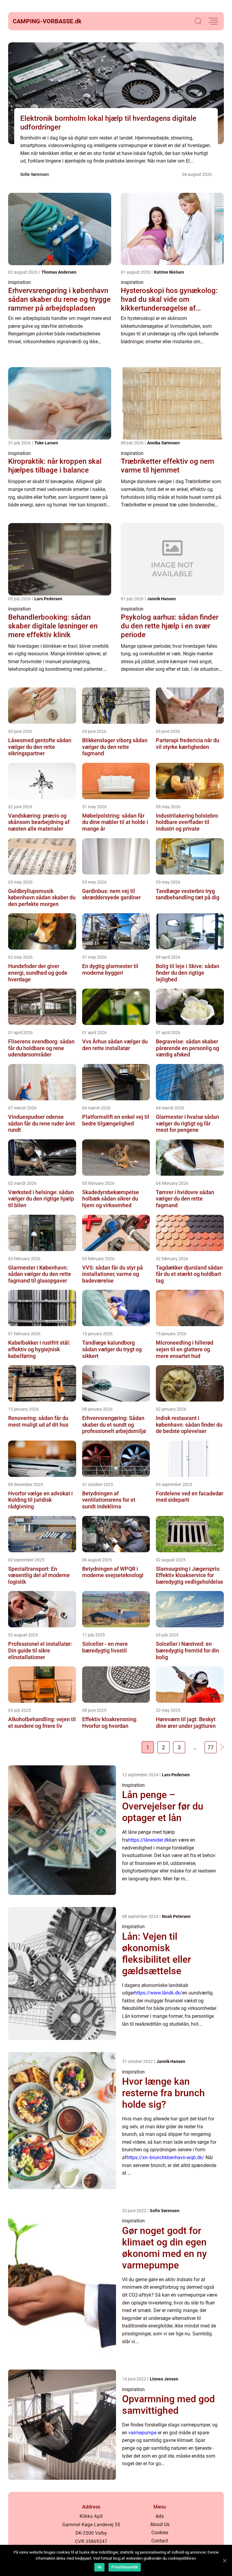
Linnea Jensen (164, 2379)
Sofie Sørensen (35, 174)
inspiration (19, 282)
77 (211, 1747)
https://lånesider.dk (149, 1840)
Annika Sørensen (163, 443)
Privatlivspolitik (125, 2567)
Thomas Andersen (59, 272)
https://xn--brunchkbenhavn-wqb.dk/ (165, 2158)
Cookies (160, 2533)
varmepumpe (142, 2433)
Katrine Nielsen (169, 272)
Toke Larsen (46, 443)
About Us (160, 2524)
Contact (160, 2541)
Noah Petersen (176, 1916)
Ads (160, 2516)
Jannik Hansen (161, 599)
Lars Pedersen (48, 599)
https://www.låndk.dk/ (158, 1993)
